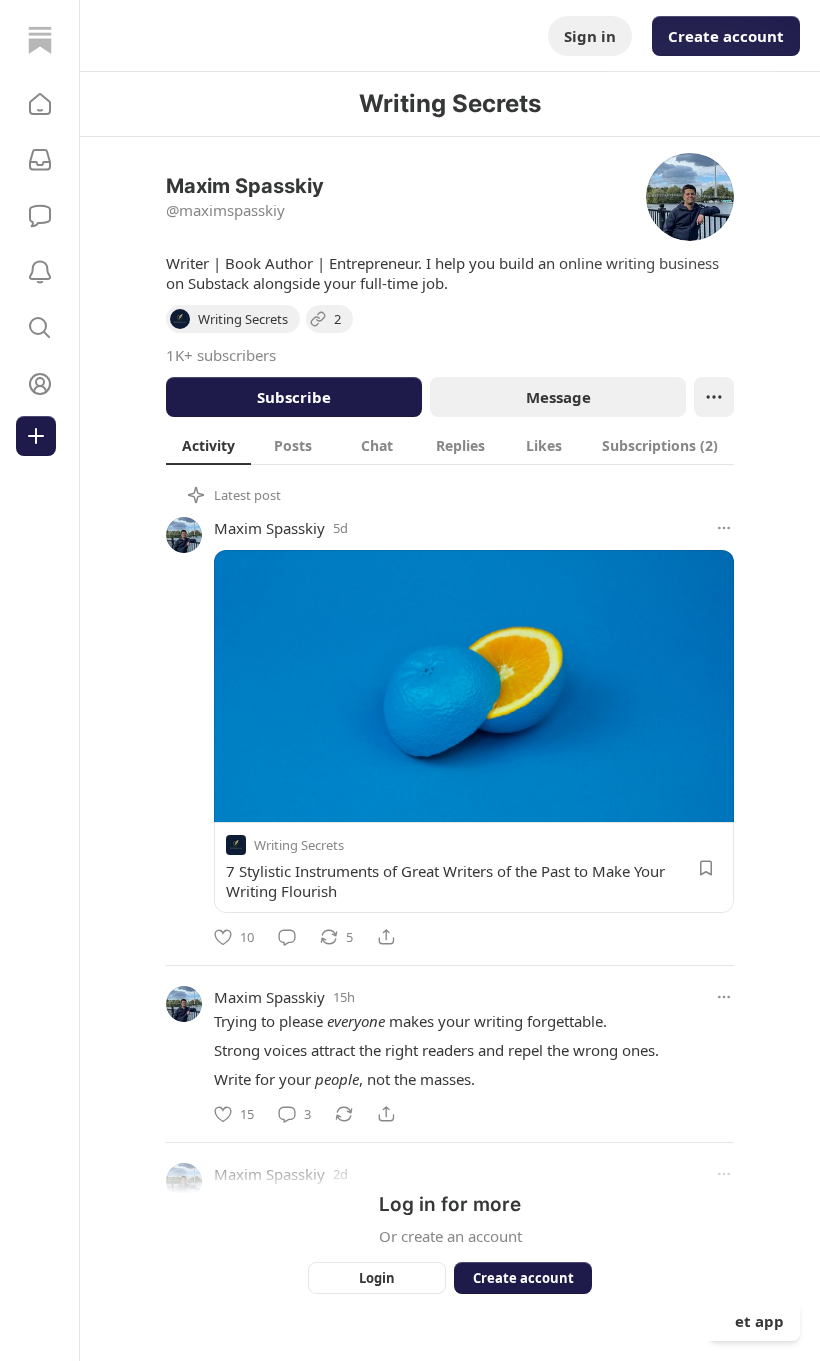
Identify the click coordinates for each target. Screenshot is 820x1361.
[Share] (386, 937)
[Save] (706, 868)
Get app (754, 1321)
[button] (40, 104)
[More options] (724, 528)
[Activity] (40, 272)
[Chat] (40, 216)
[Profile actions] (714, 397)
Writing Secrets (299, 845)
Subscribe (294, 397)
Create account (726, 36)
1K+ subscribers (221, 355)
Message (558, 397)
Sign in (590, 36)
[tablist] (450, 445)
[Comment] (287, 937)
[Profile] (40, 384)
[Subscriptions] (40, 160)
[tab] (208, 445)
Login (377, 1278)
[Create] (36, 436)
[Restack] (344, 1114)
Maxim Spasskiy (269, 528)
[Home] (40, 40)
